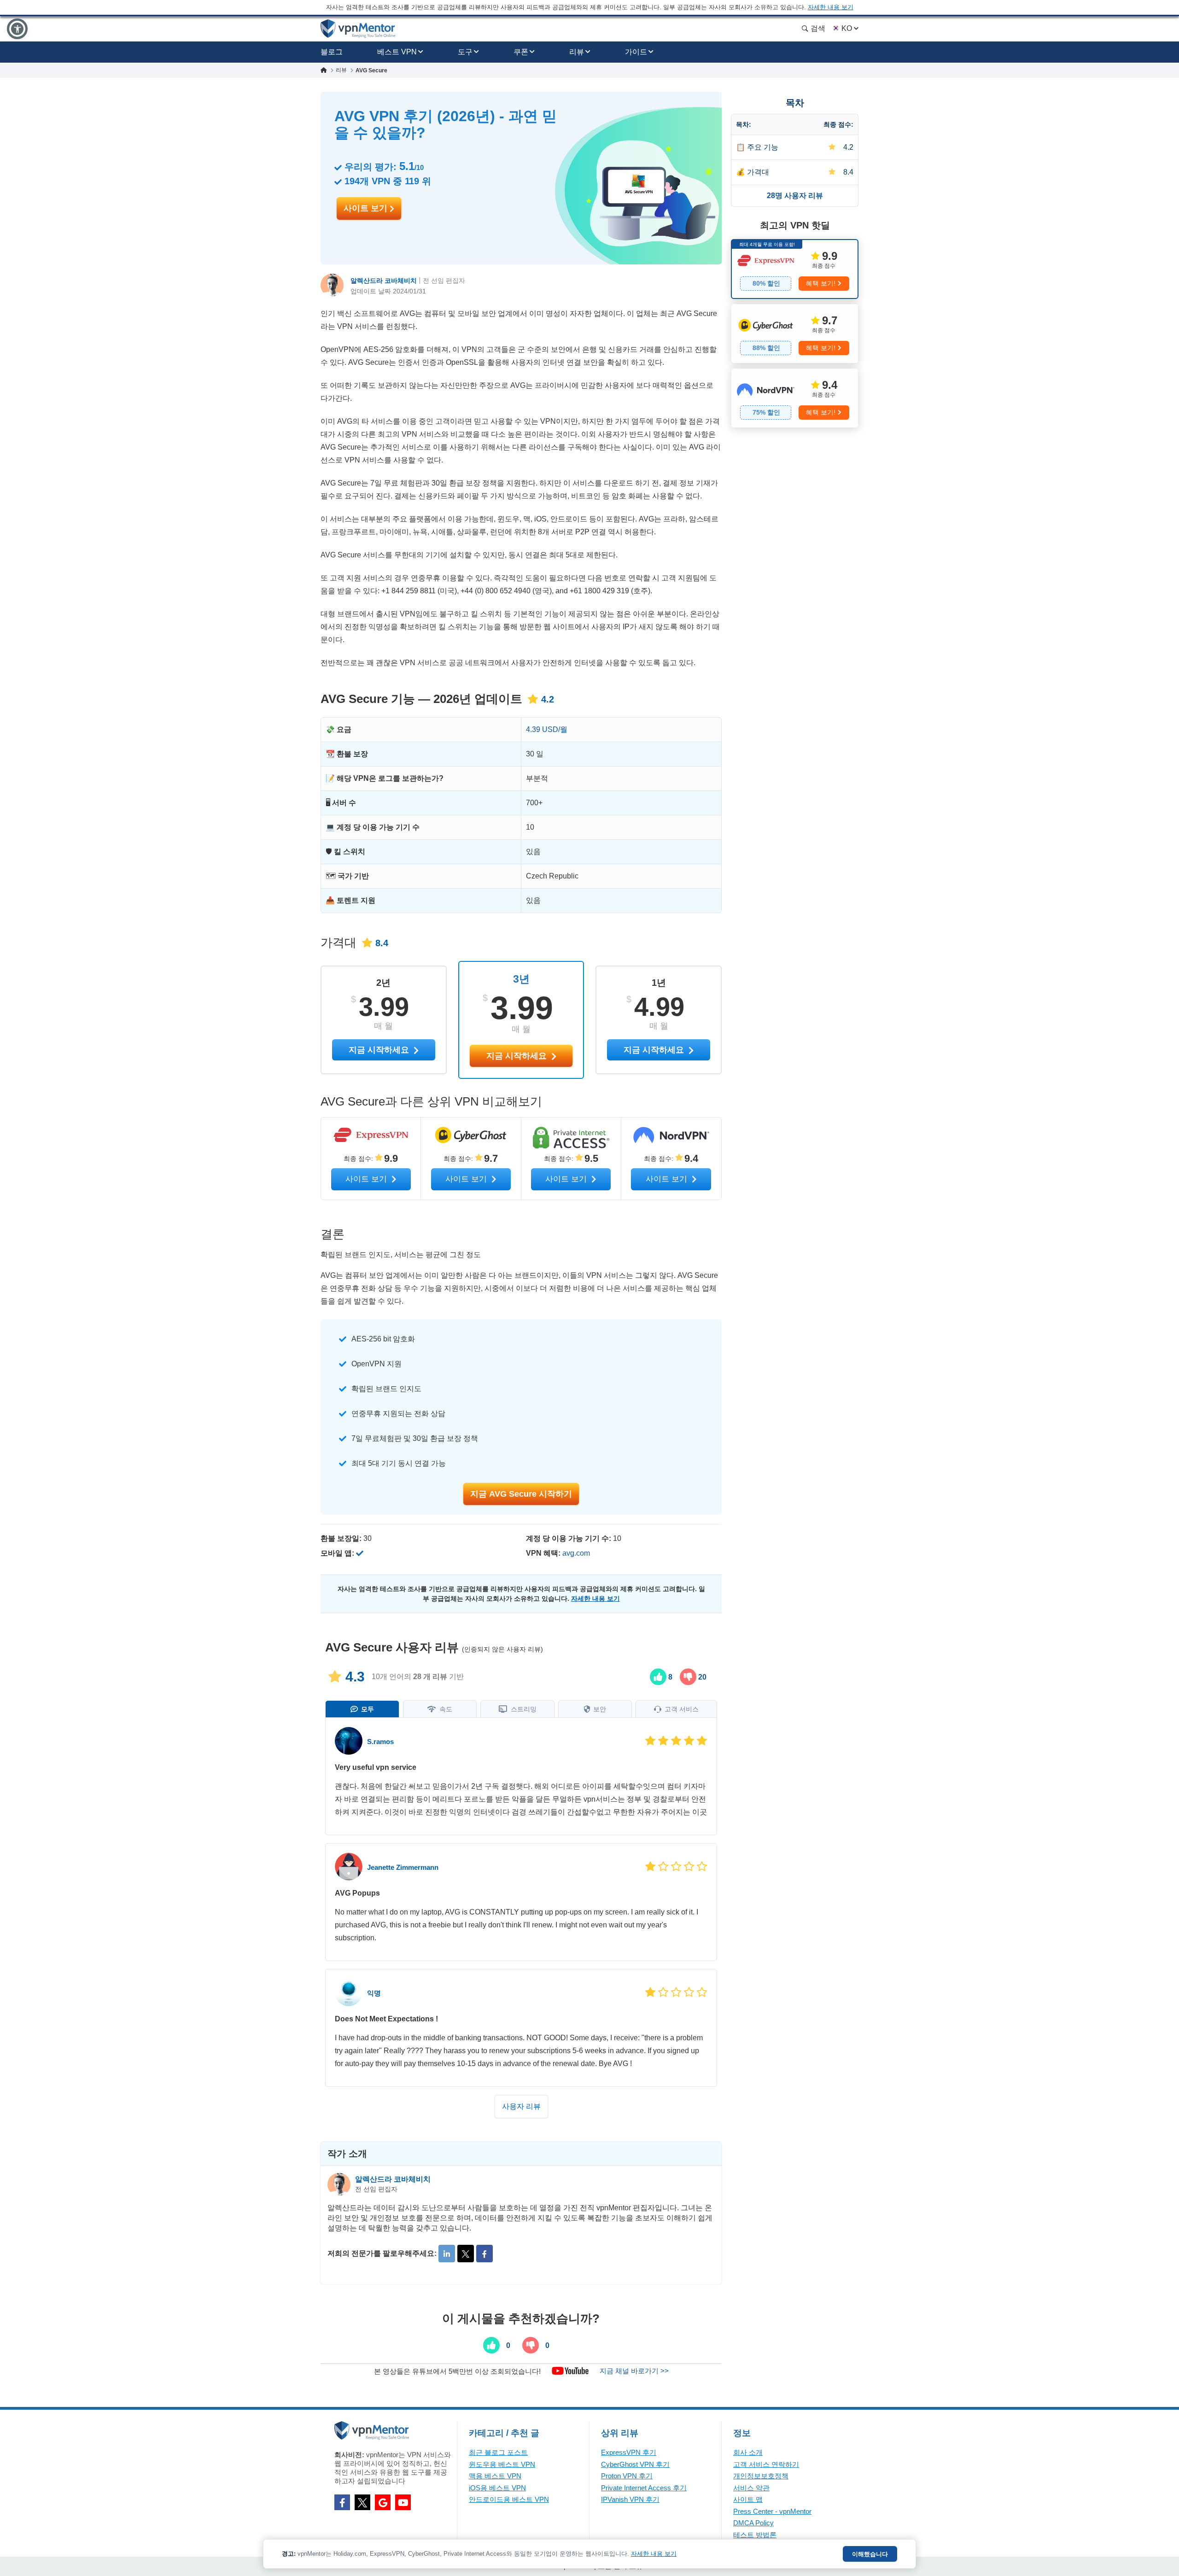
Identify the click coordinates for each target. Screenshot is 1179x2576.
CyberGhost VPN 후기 (635, 2464)
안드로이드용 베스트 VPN (509, 2499)
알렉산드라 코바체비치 (384, 281)
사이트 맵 (748, 2499)
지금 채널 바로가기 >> (634, 2371)
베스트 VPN (397, 52)
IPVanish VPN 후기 (630, 2499)
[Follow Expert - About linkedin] (447, 2254)
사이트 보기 (367, 208)
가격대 (758, 172)
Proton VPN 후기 (627, 2476)
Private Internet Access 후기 (644, 2488)
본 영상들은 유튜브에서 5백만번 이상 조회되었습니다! (457, 2371)
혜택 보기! (821, 283)
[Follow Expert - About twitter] (466, 2254)
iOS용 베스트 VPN (497, 2488)
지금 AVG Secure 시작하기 (521, 1494)
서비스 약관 (751, 2488)
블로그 (332, 52)
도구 (465, 52)
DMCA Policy (753, 2523)
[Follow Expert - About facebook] (484, 2254)
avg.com (576, 1553)
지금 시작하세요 (518, 1056)
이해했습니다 (870, 2554)
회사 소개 (748, 2452)
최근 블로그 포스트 (498, 2452)
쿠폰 (521, 52)
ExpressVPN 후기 (629, 2452)
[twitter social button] (362, 2502)
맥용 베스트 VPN (495, 2476)
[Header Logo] (358, 29)
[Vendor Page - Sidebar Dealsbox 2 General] (795, 334)
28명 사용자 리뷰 (795, 196)
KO (847, 28)
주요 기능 (763, 147)
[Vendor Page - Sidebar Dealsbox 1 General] (795, 269)
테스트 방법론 (755, 2535)
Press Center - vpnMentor (772, 2511)
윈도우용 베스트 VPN (502, 2464)
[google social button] (383, 2502)
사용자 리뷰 (521, 2106)
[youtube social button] (403, 2502)
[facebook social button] (342, 2502)
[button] (17, 29)
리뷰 (577, 52)
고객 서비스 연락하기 (766, 2464)
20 (701, 1677)
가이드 (636, 52)
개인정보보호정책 (761, 2476)
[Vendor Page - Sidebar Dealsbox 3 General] (795, 398)
